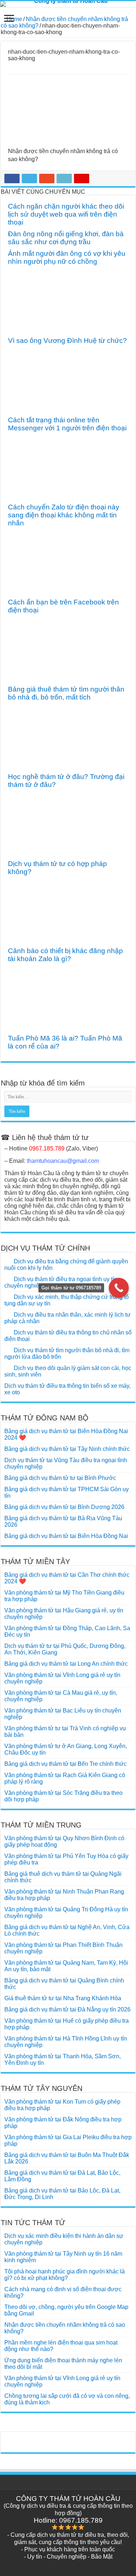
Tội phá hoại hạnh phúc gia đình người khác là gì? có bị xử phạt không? (65, 2275)
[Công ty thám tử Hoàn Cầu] (68, 4)
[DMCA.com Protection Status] (68, 2439)
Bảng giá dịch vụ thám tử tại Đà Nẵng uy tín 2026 (67, 2009)
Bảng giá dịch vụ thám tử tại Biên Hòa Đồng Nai (66, 1536)
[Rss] (68, 2565)
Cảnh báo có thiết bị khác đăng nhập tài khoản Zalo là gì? (65, 955)
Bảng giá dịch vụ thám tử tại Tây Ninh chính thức (67, 1449)
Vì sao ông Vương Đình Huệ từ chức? (67, 341)
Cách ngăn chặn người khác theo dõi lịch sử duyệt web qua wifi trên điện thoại (66, 214)
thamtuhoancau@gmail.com (63, 1161)
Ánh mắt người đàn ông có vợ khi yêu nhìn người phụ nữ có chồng (67, 257)
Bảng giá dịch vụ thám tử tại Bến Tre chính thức (65, 1764)
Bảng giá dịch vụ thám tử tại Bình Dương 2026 (64, 1507)
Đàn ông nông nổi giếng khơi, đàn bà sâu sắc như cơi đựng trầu (66, 238)
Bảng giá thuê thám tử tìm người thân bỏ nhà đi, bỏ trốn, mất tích (66, 693)
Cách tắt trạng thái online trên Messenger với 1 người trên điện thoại (67, 424)
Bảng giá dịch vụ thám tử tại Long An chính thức (66, 1664)
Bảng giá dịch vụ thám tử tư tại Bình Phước (60, 1478)
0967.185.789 (47, 1148)
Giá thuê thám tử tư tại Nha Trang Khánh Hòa (63, 1998)
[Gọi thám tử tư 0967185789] (119, 1288)
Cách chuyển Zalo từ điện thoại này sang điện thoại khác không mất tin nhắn (64, 515)
